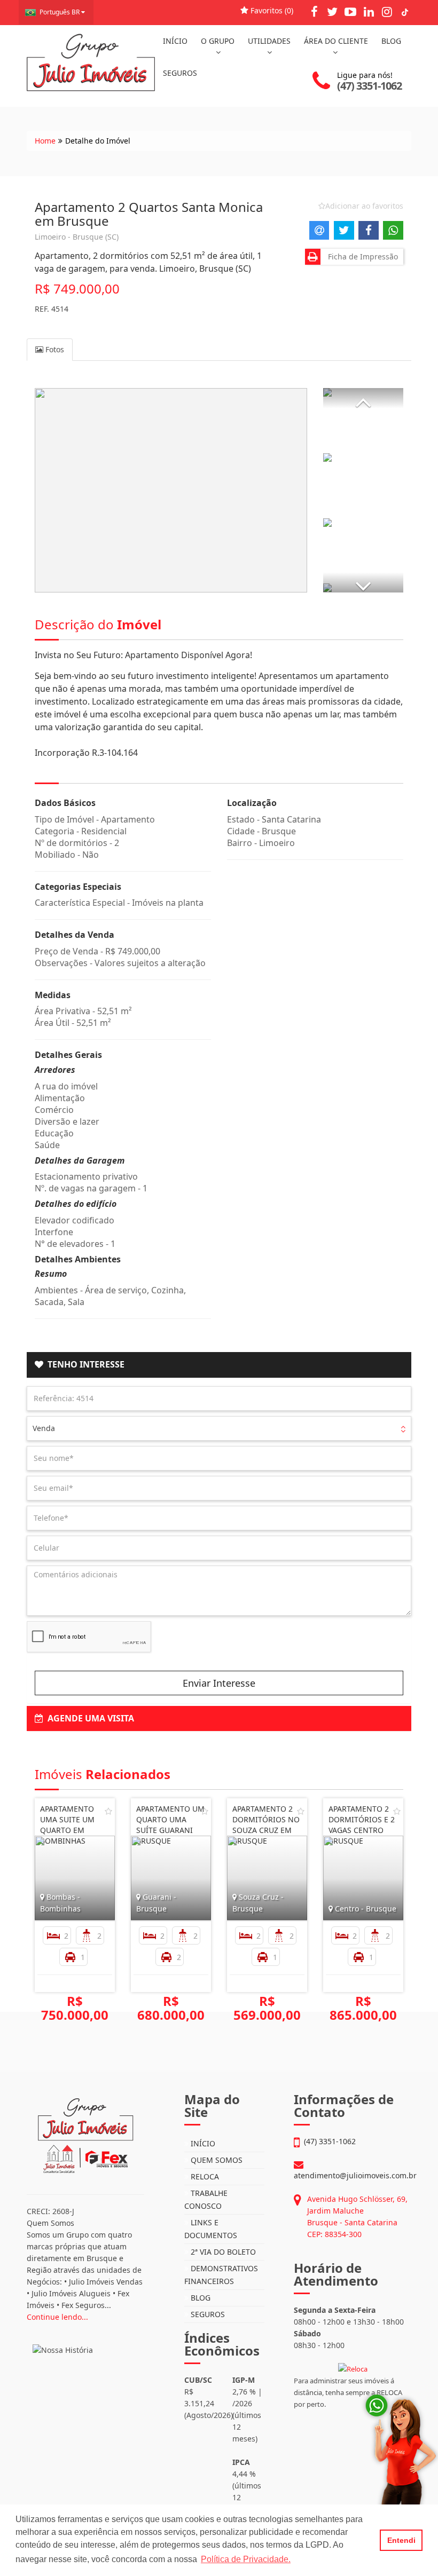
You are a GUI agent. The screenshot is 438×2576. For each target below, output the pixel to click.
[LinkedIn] (369, 11)
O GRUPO (218, 41)
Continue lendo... (57, 2317)
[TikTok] (405, 11)
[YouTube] (350, 11)
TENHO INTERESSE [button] (84, 1364)
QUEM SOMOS (216, 2160)
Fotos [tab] (54, 349)
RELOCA (204, 2176)
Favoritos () (271, 10)
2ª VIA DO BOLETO (222, 2252)
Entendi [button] (401, 2540)
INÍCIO (175, 41)
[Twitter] (332, 11)
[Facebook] (314, 11)
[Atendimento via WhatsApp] (393, 2483)
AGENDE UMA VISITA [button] (89, 1718)
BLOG (200, 2298)
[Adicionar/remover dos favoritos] (108, 1811)
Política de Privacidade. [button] (246, 2559)
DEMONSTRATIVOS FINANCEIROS (221, 2275)
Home (45, 141)
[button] (363, 398)
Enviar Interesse (219, 1683)
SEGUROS (180, 73)
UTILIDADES (269, 41)
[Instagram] (387, 11)
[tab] (219, 1365)
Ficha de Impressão (361, 256)
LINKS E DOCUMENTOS (211, 2229)
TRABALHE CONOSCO (206, 2199)
